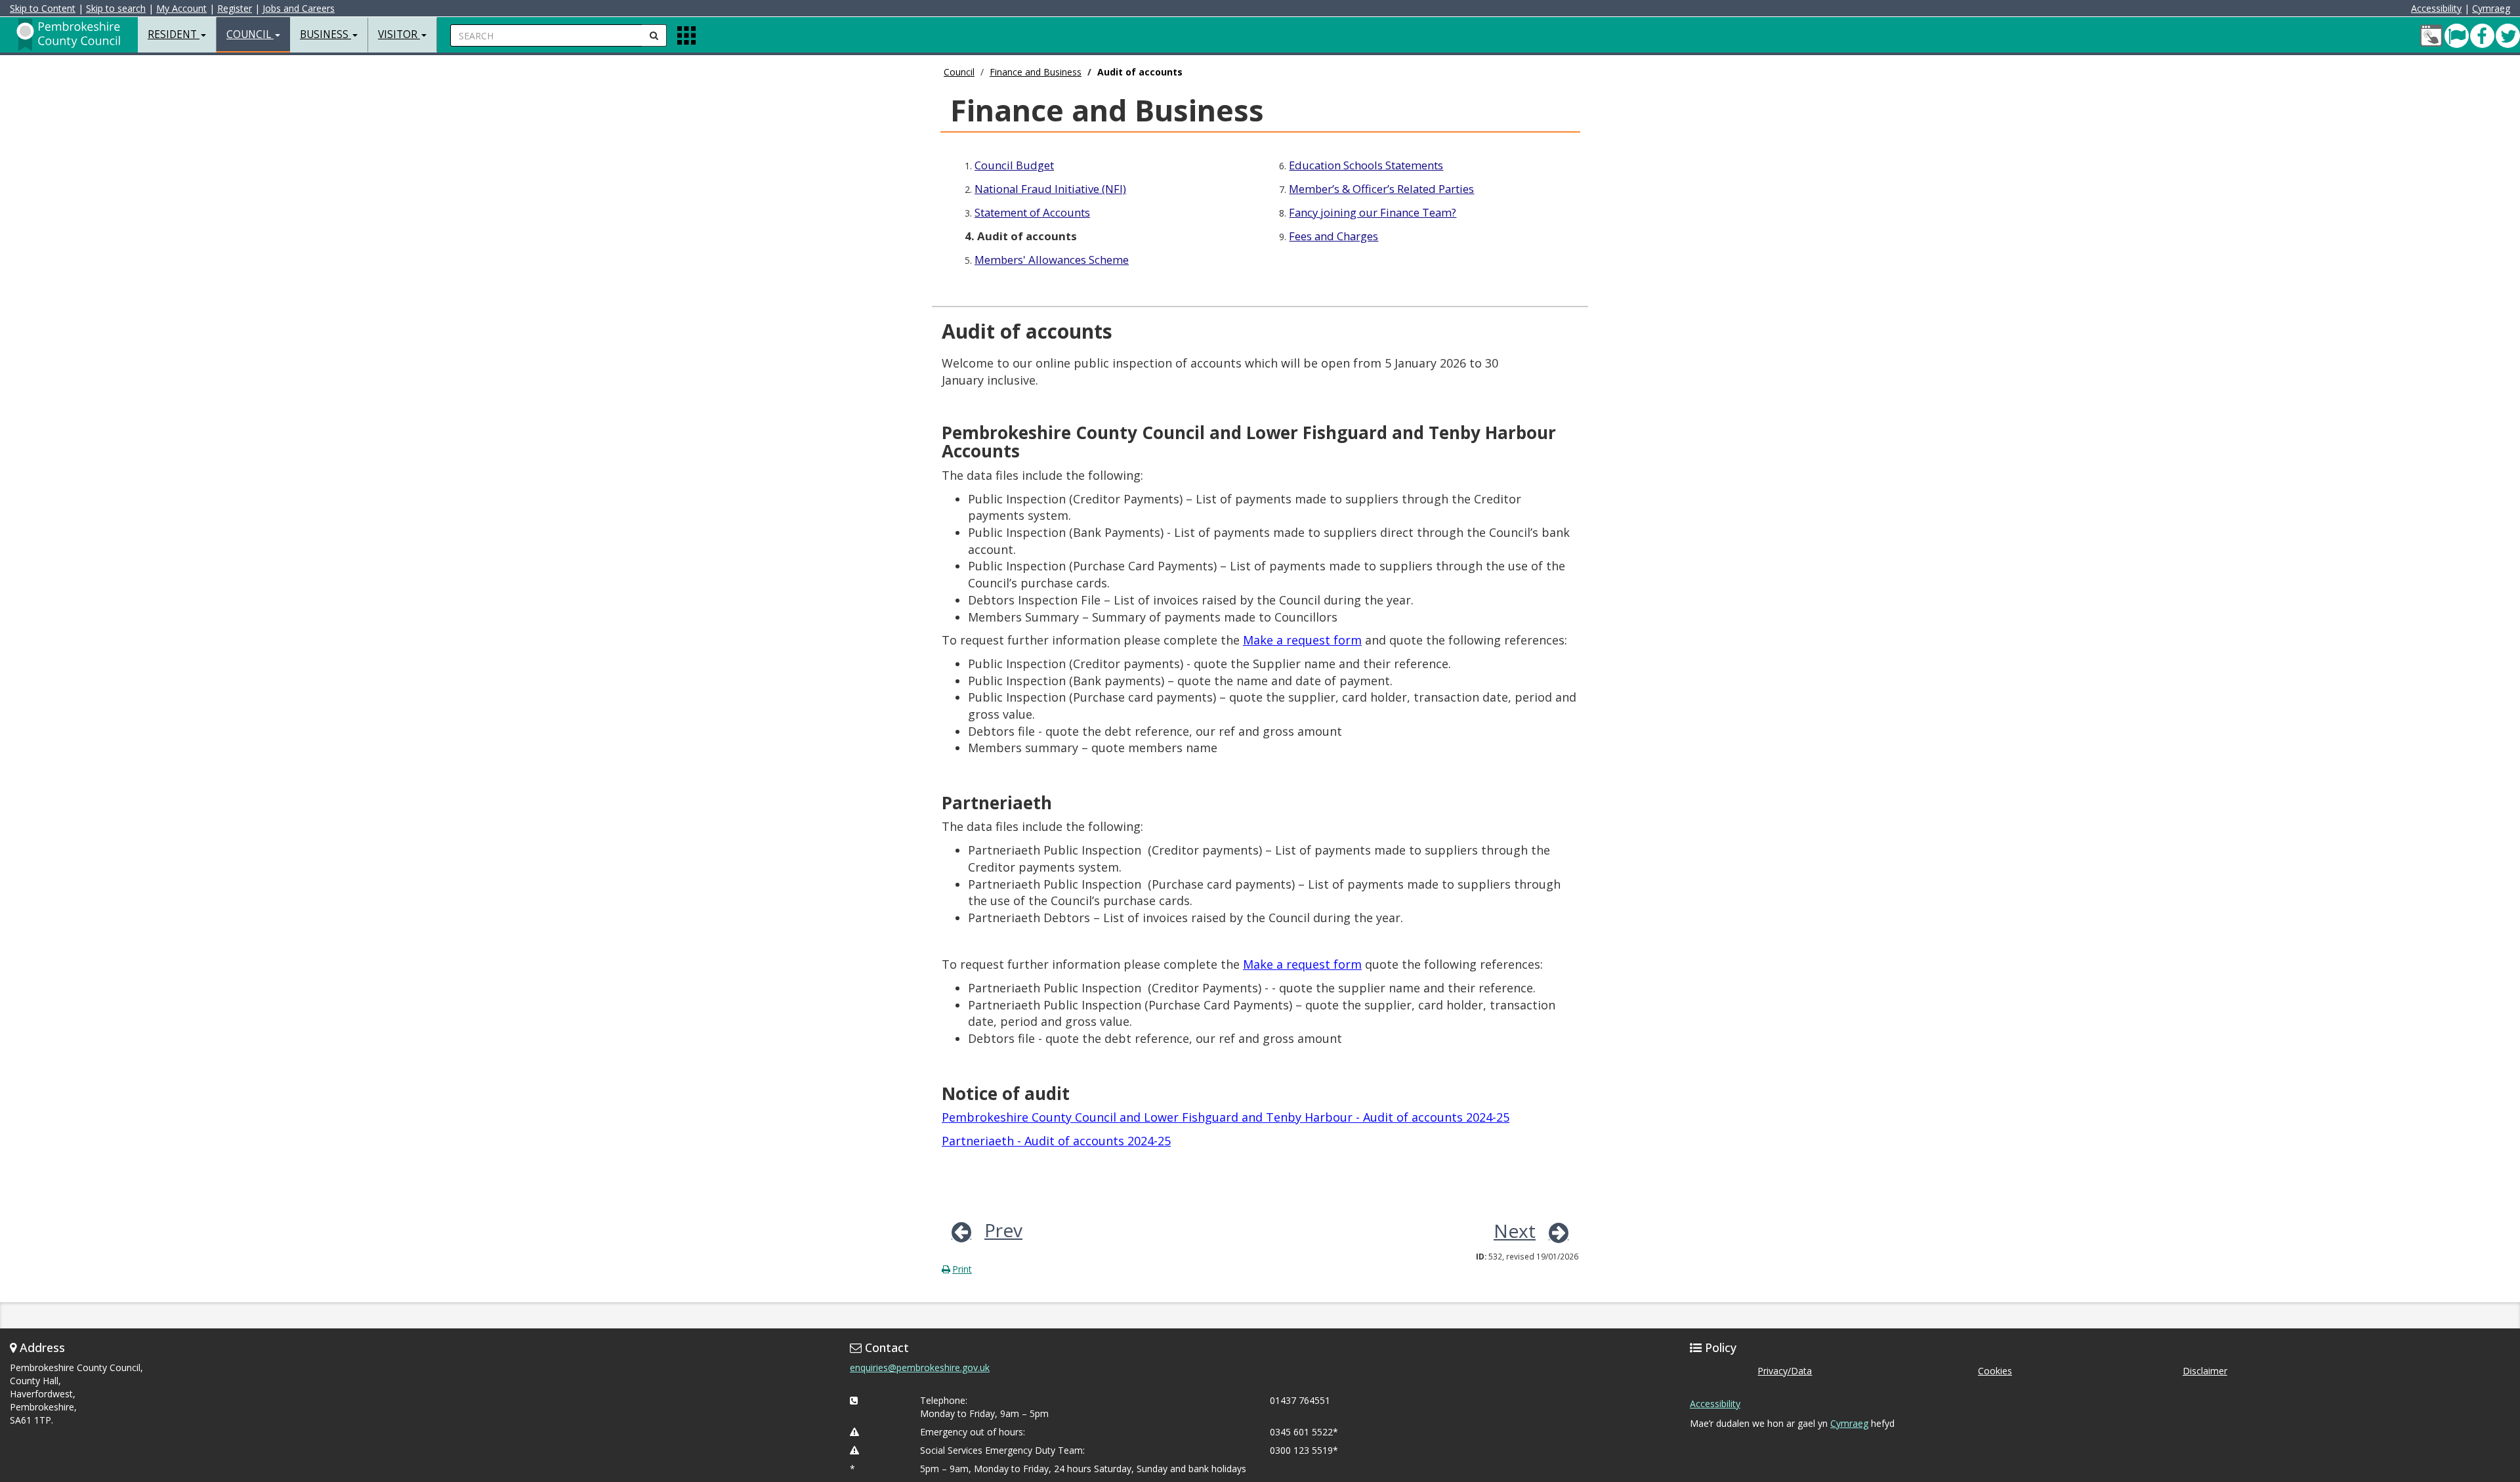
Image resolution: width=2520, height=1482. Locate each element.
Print (962, 1269)
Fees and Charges (1333, 236)
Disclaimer (2205, 1371)
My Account (181, 8)
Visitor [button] (399, 34)
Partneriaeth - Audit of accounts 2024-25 (1056, 1141)
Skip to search (116, 8)
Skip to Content (43, 8)
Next (1515, 1231)
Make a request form (1302, 640)
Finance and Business (1036, 72)
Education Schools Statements (1366, 165)
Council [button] (250, 34)
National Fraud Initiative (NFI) (1050, 189)
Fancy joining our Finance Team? (1373, 212)
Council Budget (1014, 165)
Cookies (1995, 1371)
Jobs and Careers (299, 8)
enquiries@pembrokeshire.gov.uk (920, 1367)
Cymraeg (2491, 8)
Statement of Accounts (1032, 212)
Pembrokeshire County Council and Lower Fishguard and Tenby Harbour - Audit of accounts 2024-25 (1226, 1117)
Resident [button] (174, 34)
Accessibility (2436, 8)
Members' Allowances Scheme (1052, 260)
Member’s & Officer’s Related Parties (1381, 189)
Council (959, 72)
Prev (1003, 1230)
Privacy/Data (1785, 1371)
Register (235, 8)
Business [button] (325, 34)
